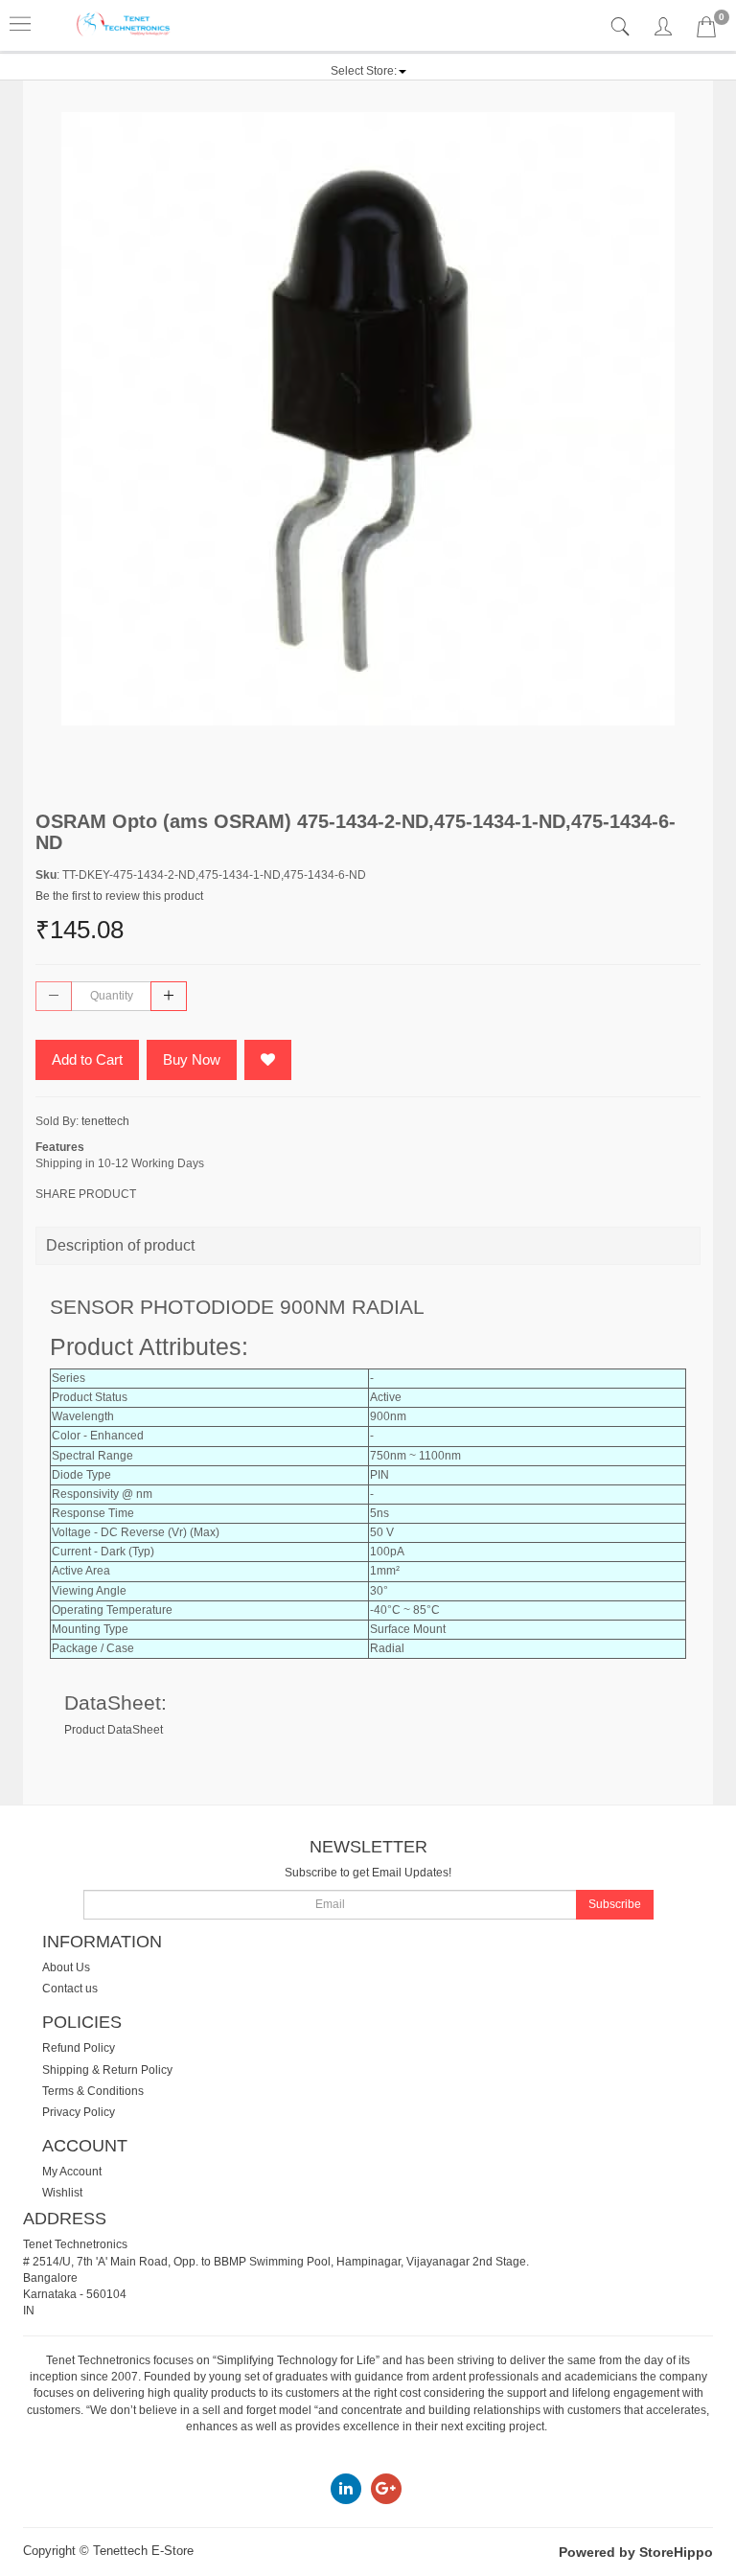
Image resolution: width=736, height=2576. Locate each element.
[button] (368, 71)
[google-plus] (386, 2489)
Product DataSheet (114, 1730)
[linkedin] (346, 2489)
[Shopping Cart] (706, 31)
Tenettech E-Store (143, 2551)
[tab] (622, 27)
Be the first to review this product (119, 896)
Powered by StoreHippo (636, 2552)
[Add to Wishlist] (268, 1060)
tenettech (105, 1121)
